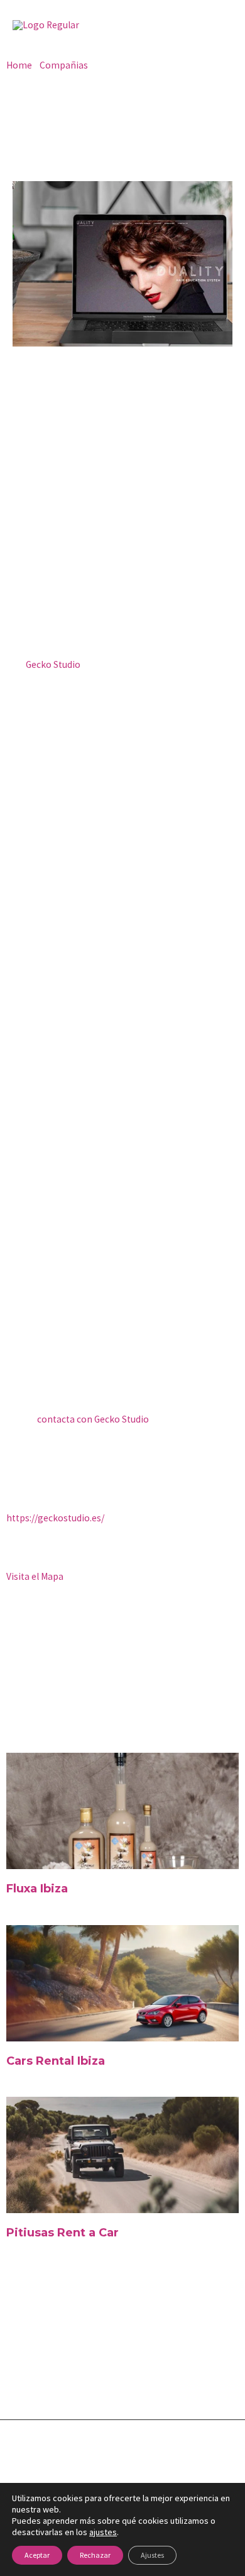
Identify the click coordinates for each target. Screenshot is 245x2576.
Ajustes (152, 2555)
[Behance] (160, 2372)
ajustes (103, 2532)
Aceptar (37, 2555)
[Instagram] (75, 2372)
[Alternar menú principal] (219, 25)
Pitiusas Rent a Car (63, 2233)
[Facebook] (18, 2372)
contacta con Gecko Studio (93, 1419)
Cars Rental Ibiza (56, 2061)
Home (19, 65)
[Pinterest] (131, 2372)
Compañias (64, 65)
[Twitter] (46, 2372)
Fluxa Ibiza (37, 1889)
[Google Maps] (188, 2372)
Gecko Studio (53, 664)
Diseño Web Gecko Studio (123, 2472)
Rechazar (95, 2555)
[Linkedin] (103, 2372)
